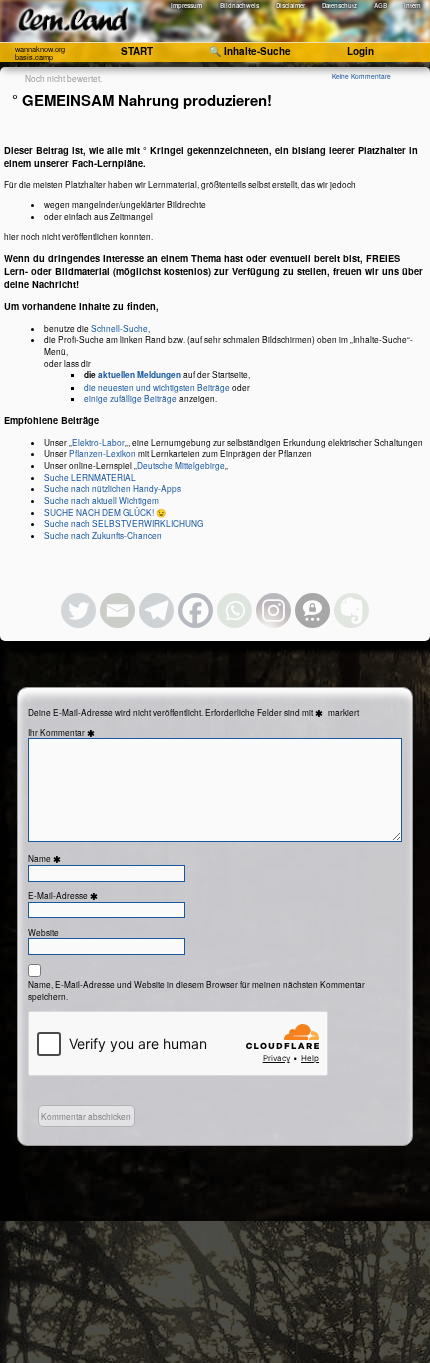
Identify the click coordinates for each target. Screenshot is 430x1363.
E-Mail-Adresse (64, 895)
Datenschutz (339, 5)
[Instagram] (273, 610)
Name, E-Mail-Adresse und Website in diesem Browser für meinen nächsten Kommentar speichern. (196, 990)
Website (43, 932)
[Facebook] (195, 610)
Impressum (186, 5)
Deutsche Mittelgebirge (181, 465)
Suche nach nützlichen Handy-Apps (112, 488)
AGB (380, 5)
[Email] (117, 610)
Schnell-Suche (119, 328)
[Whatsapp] (234, 610)
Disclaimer (290, 5)
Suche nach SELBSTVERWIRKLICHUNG (123, 523)
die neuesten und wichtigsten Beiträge (157, 387)
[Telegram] (156, 610)
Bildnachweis (239, 5)
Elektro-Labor (98, 442)
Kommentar (69, 732)
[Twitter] (78, 610)
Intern (412, 5)
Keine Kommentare (361, 76)
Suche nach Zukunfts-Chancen (103, 535)
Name (46, 858)
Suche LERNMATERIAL (90, 477)
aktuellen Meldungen (139, 375)
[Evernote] (351, 610)
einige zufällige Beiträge (130, 398)
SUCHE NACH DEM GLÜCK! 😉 (105, 512)
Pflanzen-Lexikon (102, 453)
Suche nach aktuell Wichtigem (101, 500)
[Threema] (312, 610)
